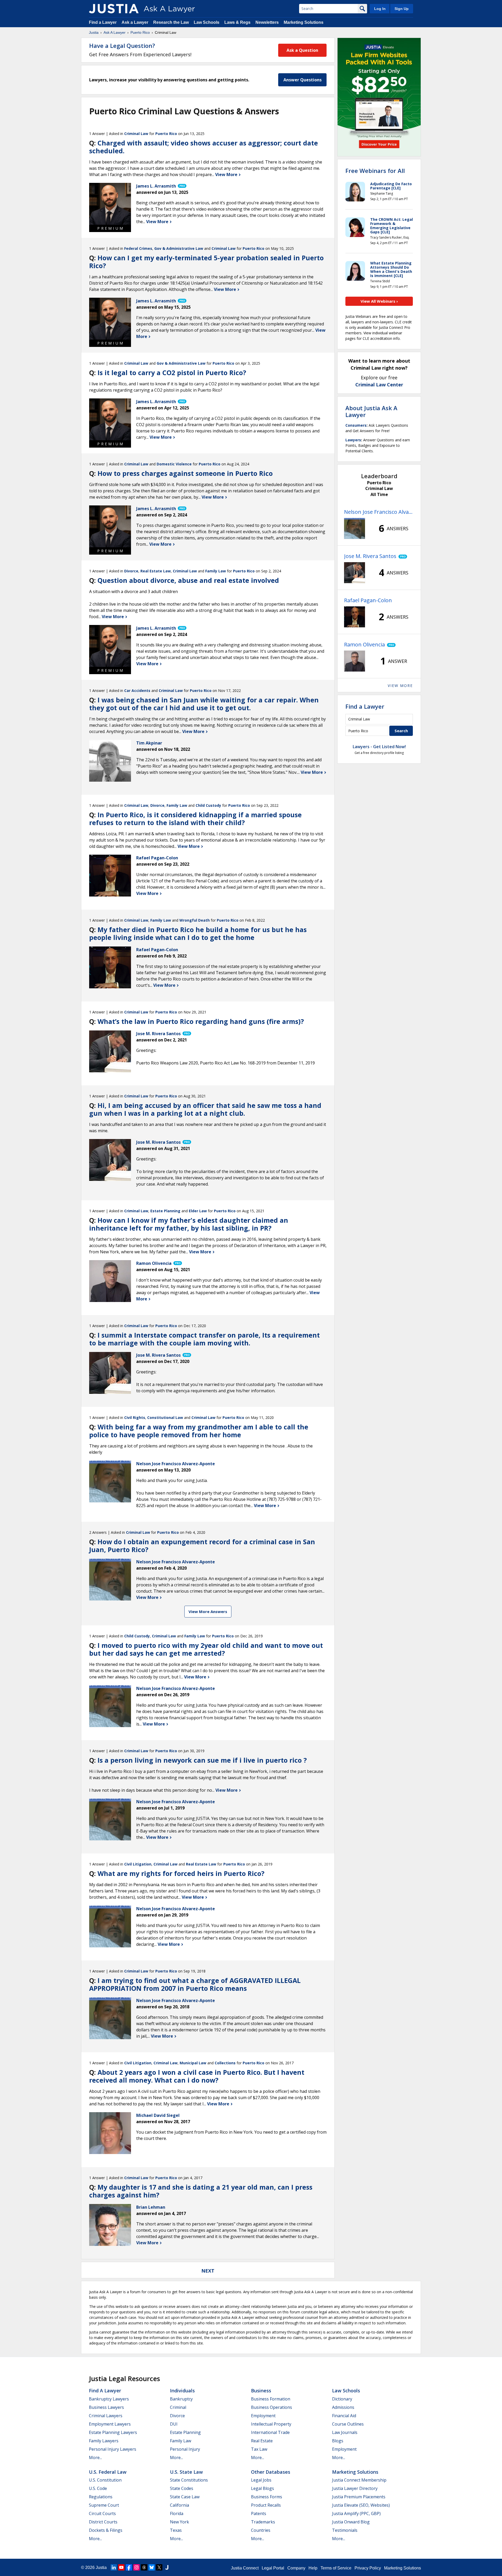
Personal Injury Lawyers (113, 2449)
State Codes (182, 2488)
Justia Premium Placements (359, 2497)
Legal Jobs (261, 2480)
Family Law (216, 571)
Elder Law (198, 1211)
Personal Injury (185, 2449)
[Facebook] (129, 2567)
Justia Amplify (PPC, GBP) (356, 2513)
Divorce (131, 571)
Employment (263, 2416)
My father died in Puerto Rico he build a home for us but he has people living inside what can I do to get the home (198, 933)
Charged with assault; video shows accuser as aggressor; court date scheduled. (204, 147)
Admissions (343, 2407)
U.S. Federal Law (108, 2472)
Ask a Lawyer (135, 22)
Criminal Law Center (379, 385)
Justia (94, 32)
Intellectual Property (271, 2424)
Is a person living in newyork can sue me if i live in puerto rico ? (202, 1760)
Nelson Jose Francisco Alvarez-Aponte (379, 512)
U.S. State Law (186, 2472)
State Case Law (185, 2497)
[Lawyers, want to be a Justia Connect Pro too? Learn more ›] (182, 186)
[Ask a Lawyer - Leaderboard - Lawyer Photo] (355, 528)
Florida (177, 2513)
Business (261, 2391)
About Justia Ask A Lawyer (371, 411)
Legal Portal (273, 2568)
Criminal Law (136, 134)
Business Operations (272, 2407)
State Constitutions (189, 2480)
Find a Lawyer (103, 22)
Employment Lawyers (110, 2424)
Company (296, 2568)
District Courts (103, 2522)
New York (179, 2522)
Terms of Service (336, 2568)
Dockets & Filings (106, 2530)
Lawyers (353, 440)
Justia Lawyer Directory (355, 2488)
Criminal (178, 2407)
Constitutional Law (165, 1417)
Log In (380, 9)
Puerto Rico (140, 32)
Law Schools (207, 22)
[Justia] (114, 9)
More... (95, 2457)
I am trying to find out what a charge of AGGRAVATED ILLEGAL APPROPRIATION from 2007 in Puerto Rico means (195, 1984)
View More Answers (208, 1611)
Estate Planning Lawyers (113, 2432)
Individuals (182, 2391)
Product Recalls (266, 2505)
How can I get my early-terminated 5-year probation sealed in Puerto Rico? (206, 262)
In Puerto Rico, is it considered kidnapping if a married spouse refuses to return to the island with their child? (195, 819)
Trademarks (263, 2522)
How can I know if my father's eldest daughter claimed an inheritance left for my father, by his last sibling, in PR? (189, 1224)
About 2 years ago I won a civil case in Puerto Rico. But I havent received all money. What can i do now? (197, 2076)
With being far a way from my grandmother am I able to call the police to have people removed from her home (199, 1431)
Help (313, 2568)
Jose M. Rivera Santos (370, 556)
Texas (176, 2530)
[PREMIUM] (110, 204)
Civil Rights (135, 1417)
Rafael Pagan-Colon (368, 600)
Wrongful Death (195, 920)
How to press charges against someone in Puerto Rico (185, 473)
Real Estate (262, 2441)
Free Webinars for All (375, 171)
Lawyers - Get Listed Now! (379, 747)
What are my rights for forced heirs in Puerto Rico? (181, 1873)
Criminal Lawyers (106, 2416)
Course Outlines (348, 2424)
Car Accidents (137, 690)
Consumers (356, 425)
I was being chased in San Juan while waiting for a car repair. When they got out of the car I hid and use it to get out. (204, 704)
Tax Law (259, 2449)
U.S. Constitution (105, 2480)
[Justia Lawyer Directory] (167, 2567)
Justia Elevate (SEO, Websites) (361, 2505)
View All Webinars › (379, 301)
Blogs (338, 2441)
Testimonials (345, 2530)
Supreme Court (104, 2505)
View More (227, 174)
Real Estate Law (156, 571)
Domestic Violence (174, 464)
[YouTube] (121, 2567)
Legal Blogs (263, 2488)
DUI (174, 2424)
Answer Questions (303, 80)
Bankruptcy (181, 2399)
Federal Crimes (138, 248)
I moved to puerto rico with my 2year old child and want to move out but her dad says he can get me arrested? (206, 1649)
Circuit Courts (102, 2513)
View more (400, 686)
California (179, 2505)
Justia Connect (245, 2568)
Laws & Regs (237, 22)
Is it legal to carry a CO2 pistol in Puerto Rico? (172, 373)
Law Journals (345, 2432)
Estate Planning (165, 1211)
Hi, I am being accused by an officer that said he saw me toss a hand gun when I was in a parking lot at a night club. (205, 1109)
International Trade (270, 2432)
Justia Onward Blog (351, 2522)
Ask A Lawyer (115, 32)
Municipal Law (193, 2063)
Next (208, 2271)
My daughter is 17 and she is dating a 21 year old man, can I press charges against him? (201, 2191)
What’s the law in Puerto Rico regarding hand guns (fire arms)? (201, 1021)
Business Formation (271, 2399)
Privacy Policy (368, 2568)
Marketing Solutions (304, 22)
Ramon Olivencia (364, 644)
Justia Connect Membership (359, 2480)
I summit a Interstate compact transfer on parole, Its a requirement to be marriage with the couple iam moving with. (204, 1339)
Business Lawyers (106, 2407)
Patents (259, 2513)
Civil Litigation (138, 1864)
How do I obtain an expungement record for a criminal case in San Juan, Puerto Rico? (202, 1546)
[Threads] (144, 2567)
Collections (225, 2063)
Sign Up (402, 9)
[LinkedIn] (114, 2567)
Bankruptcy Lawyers (109, 2399)
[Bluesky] (152, 2567)
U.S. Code (98, 2488)
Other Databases (271, 2472)
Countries (261, 2530)
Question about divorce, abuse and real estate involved (188, 580)
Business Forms (267, 2497)
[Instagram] (136, 2567)
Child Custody (208, 805)
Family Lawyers (104, 2441)
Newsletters (267, 22)
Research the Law (171, 22)
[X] (159, 2567)
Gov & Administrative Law (179, 248)
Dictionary (342, 2399)
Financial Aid (344, 2416)
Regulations (101, 2497)
